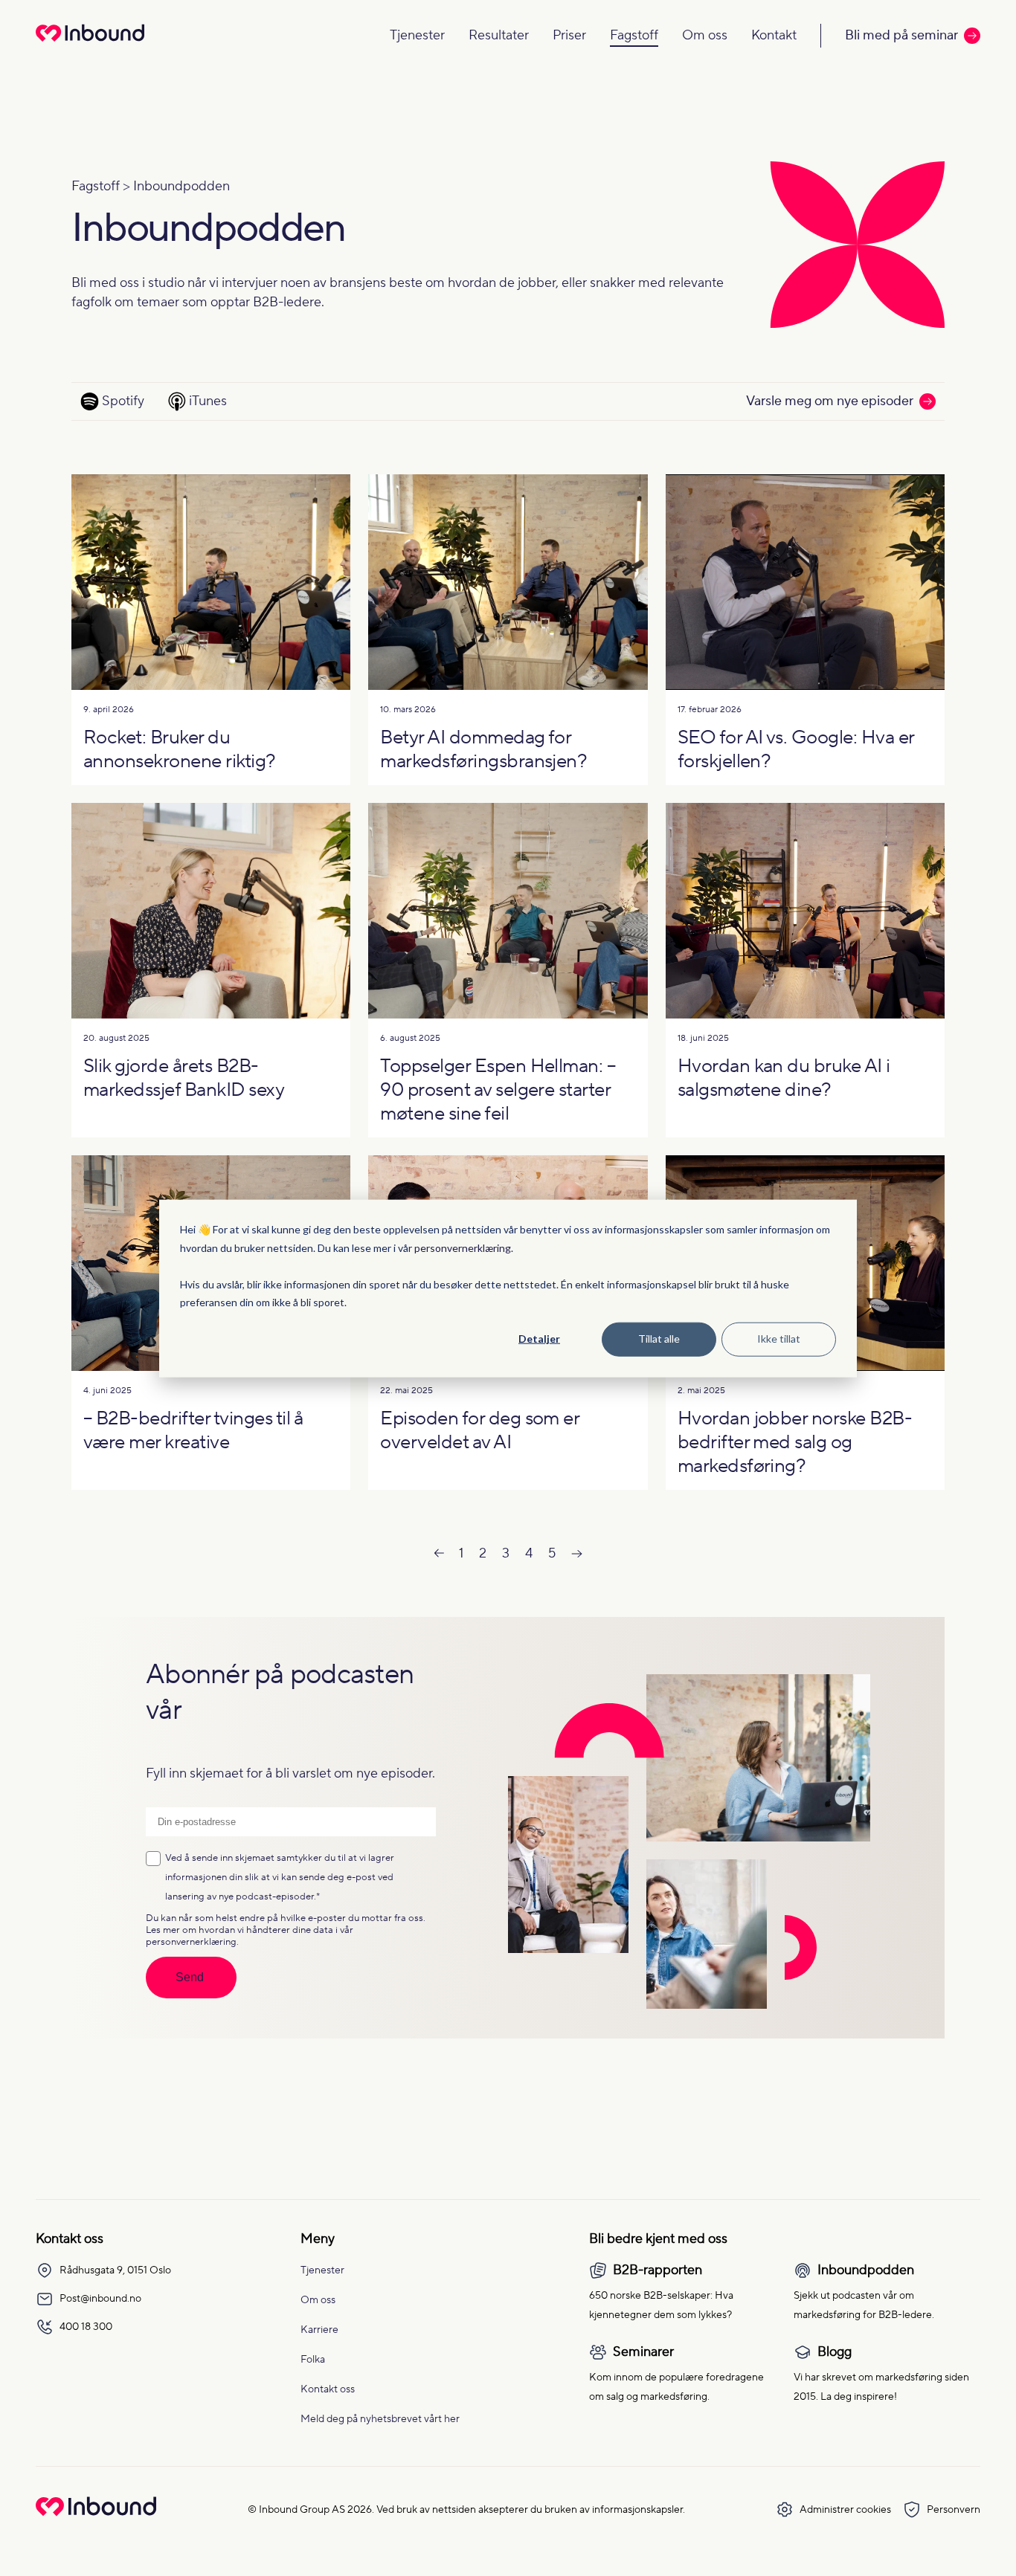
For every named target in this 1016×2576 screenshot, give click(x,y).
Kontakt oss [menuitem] (328, 2389)
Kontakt (774, 35)
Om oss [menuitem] (318, 2300)
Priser (569, 35)
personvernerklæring (463, 1247)
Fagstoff (634, 35)
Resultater (499, 35)
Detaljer (539, 1339)
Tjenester (417, 35)
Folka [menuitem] (313, 2360)
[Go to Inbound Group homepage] (96, 2512)
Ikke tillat (779, 1339)
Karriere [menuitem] (319, 2330)
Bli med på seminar (901, 35)
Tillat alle (659, 1339)
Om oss (705, 35)
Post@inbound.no (100, 2299)
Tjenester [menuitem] (322, 2270)
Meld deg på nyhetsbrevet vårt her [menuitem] (380, 2419)
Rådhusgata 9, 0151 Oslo (115, 2270)
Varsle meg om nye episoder (830, 401)
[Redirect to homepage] (90, 43)
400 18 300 (86, 2327)
